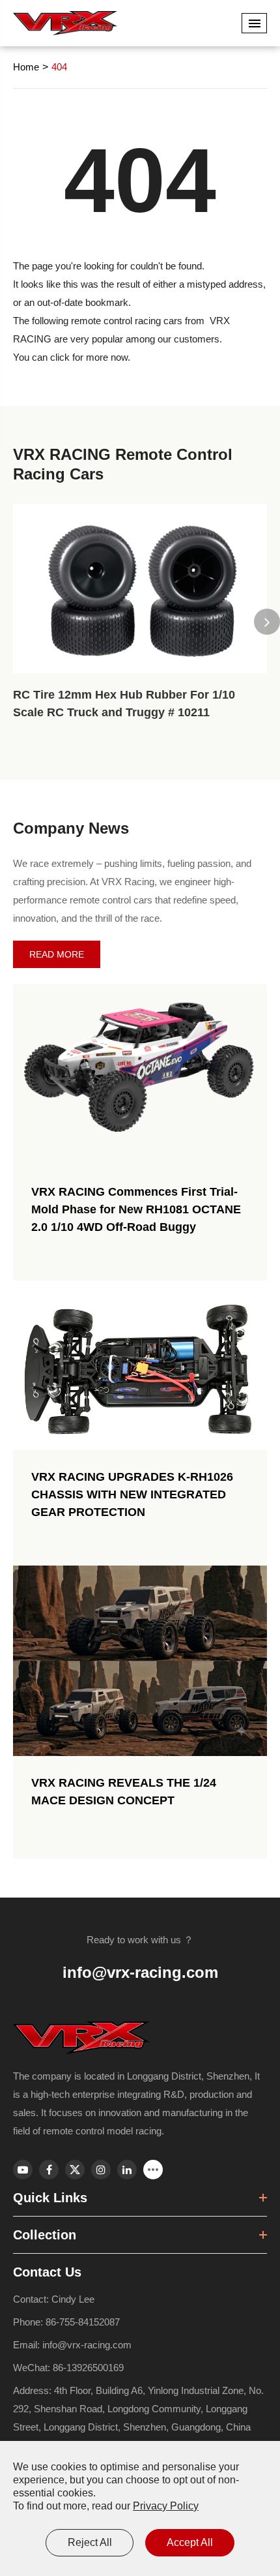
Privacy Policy (166, 2506)
